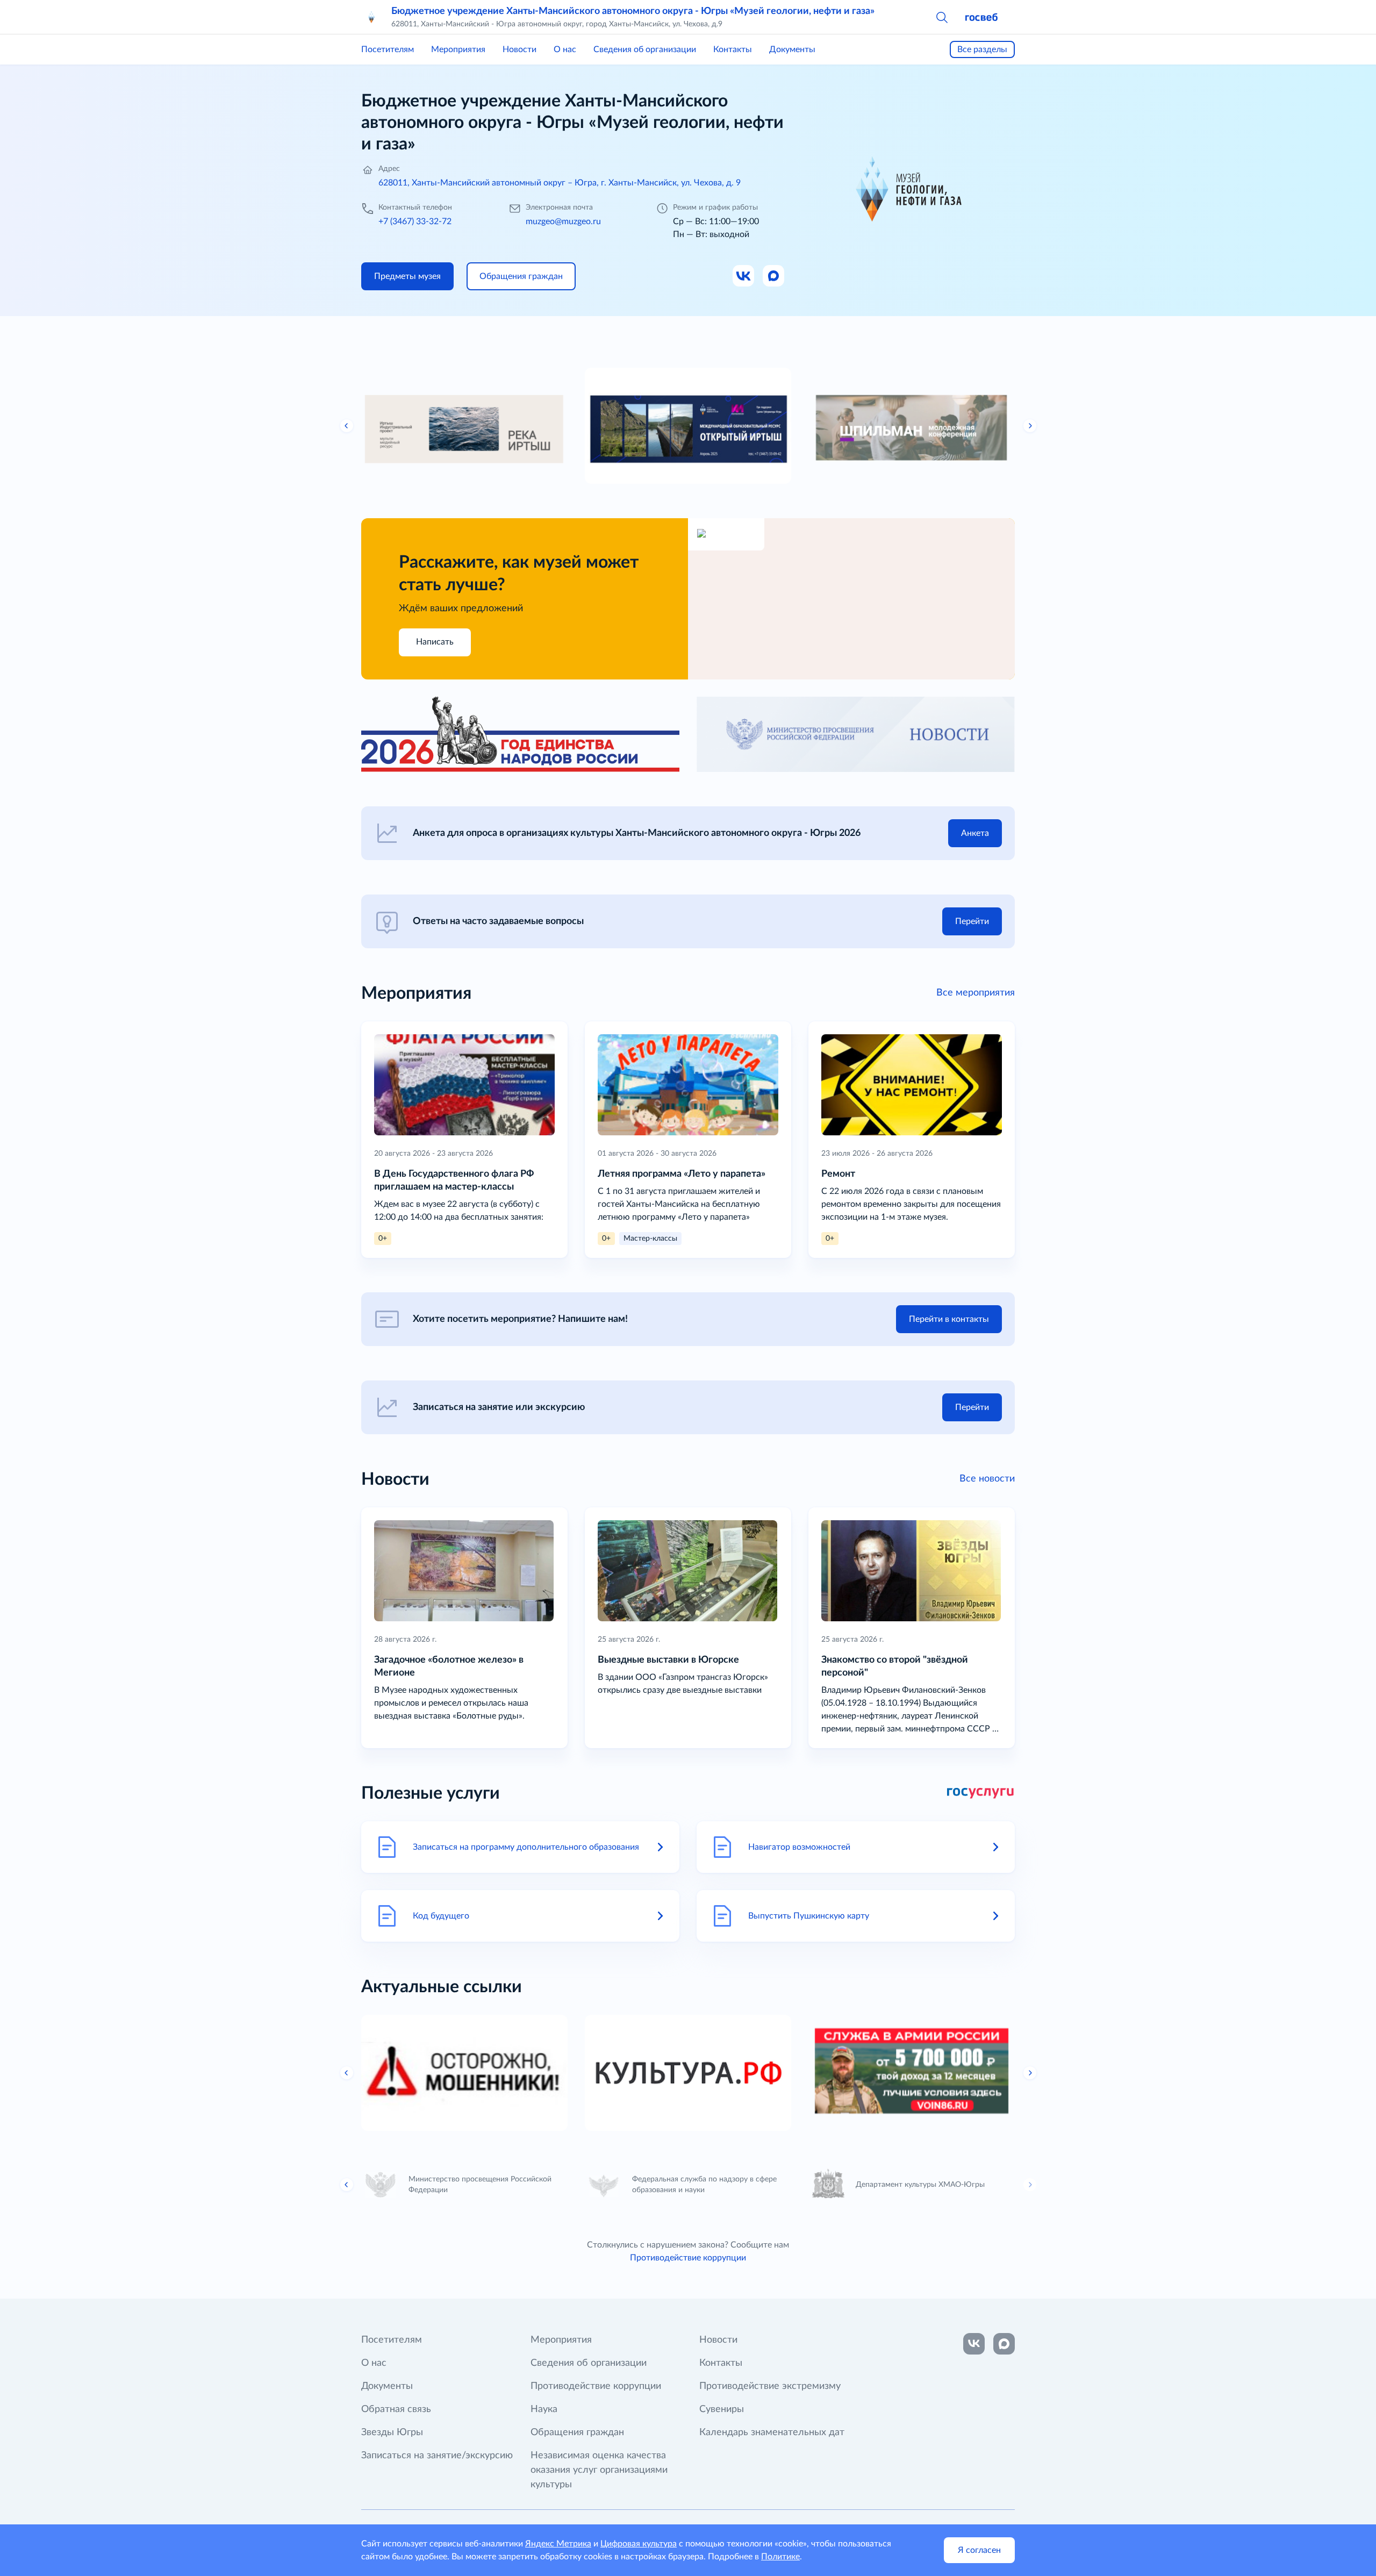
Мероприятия (458, 49)
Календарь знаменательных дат (772, 2432)
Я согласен (979, 2550)
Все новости (987, 1479)
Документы (792, 49)
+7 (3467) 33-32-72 (415, 221)
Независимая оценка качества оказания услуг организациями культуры (599, 2470)
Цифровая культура (639, 2544)
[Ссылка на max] (1004, 2344)
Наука (544, 2409)
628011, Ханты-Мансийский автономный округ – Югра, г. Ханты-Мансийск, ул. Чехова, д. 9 (560, 183)
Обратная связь (396, 2409)
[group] (464, 426)
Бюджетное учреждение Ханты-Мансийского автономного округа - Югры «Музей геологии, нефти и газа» (633, 11)
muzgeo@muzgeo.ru (563, 221)
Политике (780, 2557)
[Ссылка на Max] (774, 276)
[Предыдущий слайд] (347, 426)
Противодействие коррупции (688, 2258)
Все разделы (982, 49)
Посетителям (388, 49)
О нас (565, 49)
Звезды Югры (392, 2432)
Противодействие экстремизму (770, 2386)
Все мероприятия (976, 993)
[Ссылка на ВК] (744, 276)
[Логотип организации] (372, 17)
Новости (519, 49)
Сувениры (722, 2409)
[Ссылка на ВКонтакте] (974, 2344)
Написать (435, 642)
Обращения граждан (577, 2432)
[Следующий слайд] (1030, 426)
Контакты (733, 49)
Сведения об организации (645, 49)
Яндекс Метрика (558, 2544)
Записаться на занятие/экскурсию (437, 2456)
